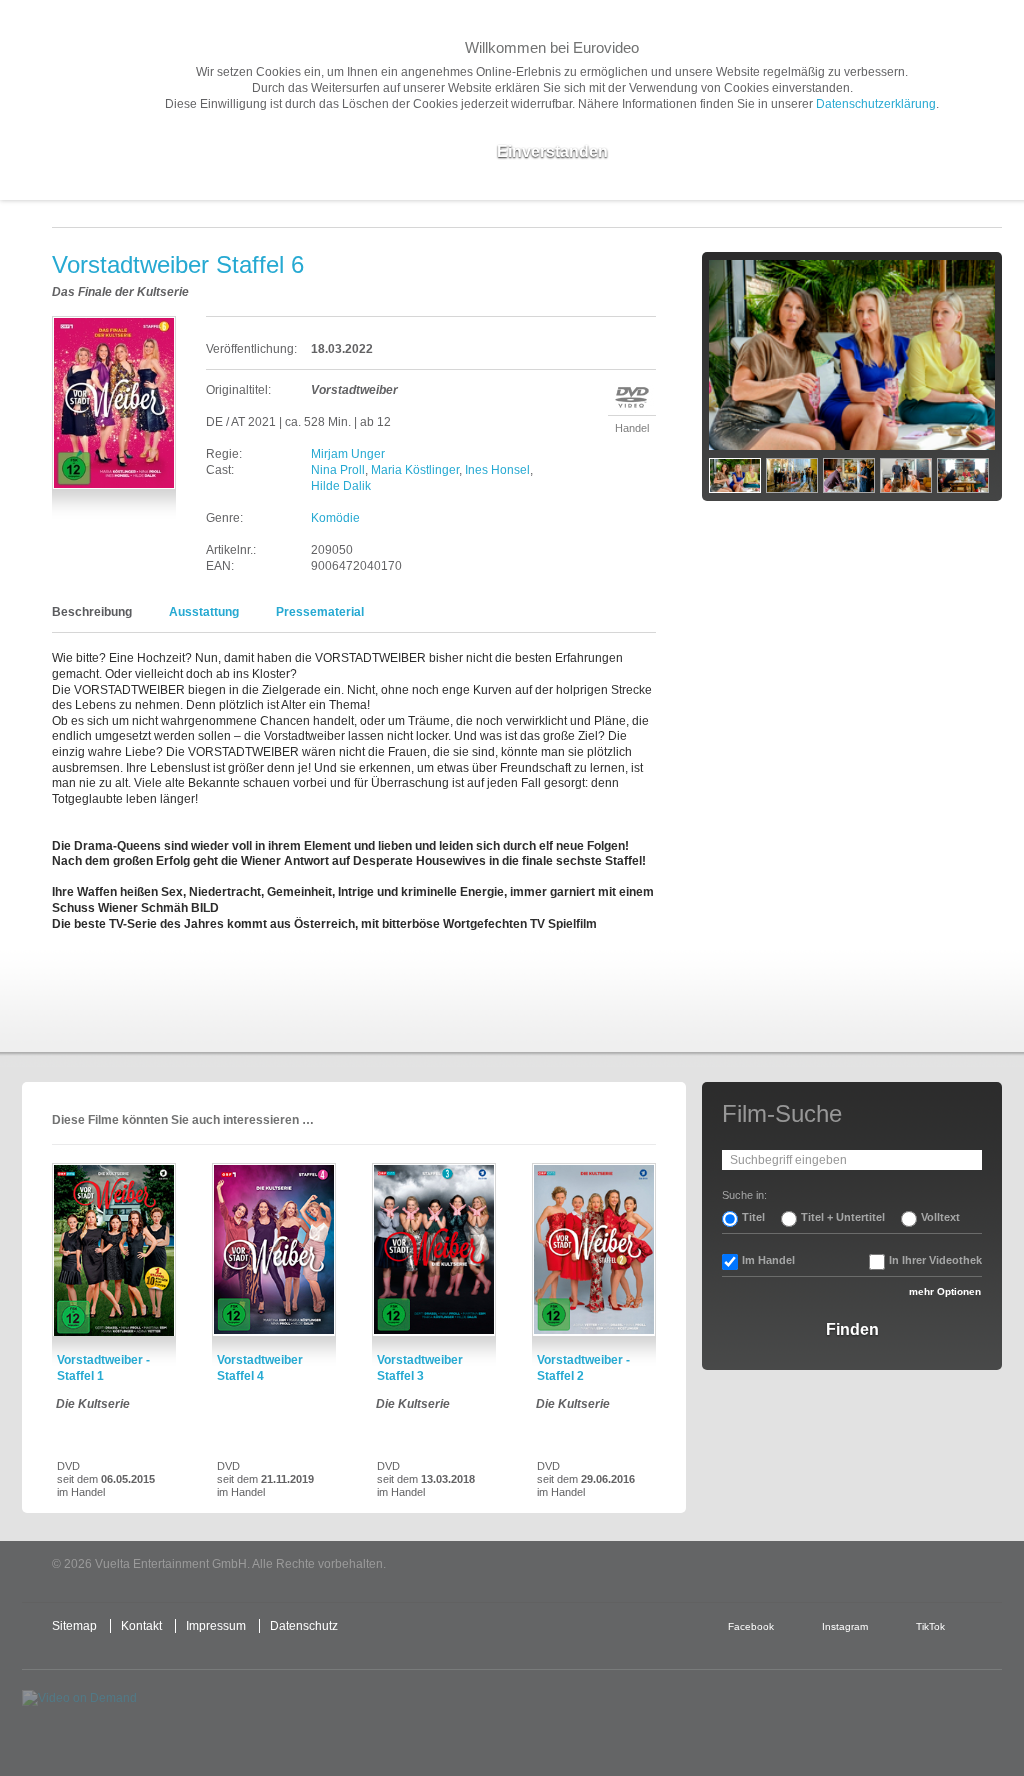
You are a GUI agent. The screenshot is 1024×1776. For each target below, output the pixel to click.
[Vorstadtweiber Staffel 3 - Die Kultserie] (434, 1250)
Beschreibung (92, 612)
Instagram (845, 1626)
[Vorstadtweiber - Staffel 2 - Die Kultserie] (594, 1250)
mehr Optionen (945, 1291)
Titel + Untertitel (843, 1217)
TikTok (930, 1626)
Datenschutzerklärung (876, 104)
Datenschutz (304, 1626)
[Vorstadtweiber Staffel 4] (274, 1250)
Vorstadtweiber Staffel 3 (420, 1368)
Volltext (940, 1217)
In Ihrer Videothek (935, 1260)
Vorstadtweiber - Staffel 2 (583, 1368)
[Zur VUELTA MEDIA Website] (852, 1565)
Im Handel (768, 1260)
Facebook (751, 1626)
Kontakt (141, 1626)
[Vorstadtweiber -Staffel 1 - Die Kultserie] (114, 1250)
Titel (753, 1217)
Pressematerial (320, 612)
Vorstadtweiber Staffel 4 (260, 1368)
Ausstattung (204, 612)
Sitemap (74, 1626)
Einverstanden (552, 151)
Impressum (216, 1626)
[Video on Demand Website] (116, 1715)
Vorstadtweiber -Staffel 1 (103, 1368)
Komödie (335, 518)
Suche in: (744, 1195)
